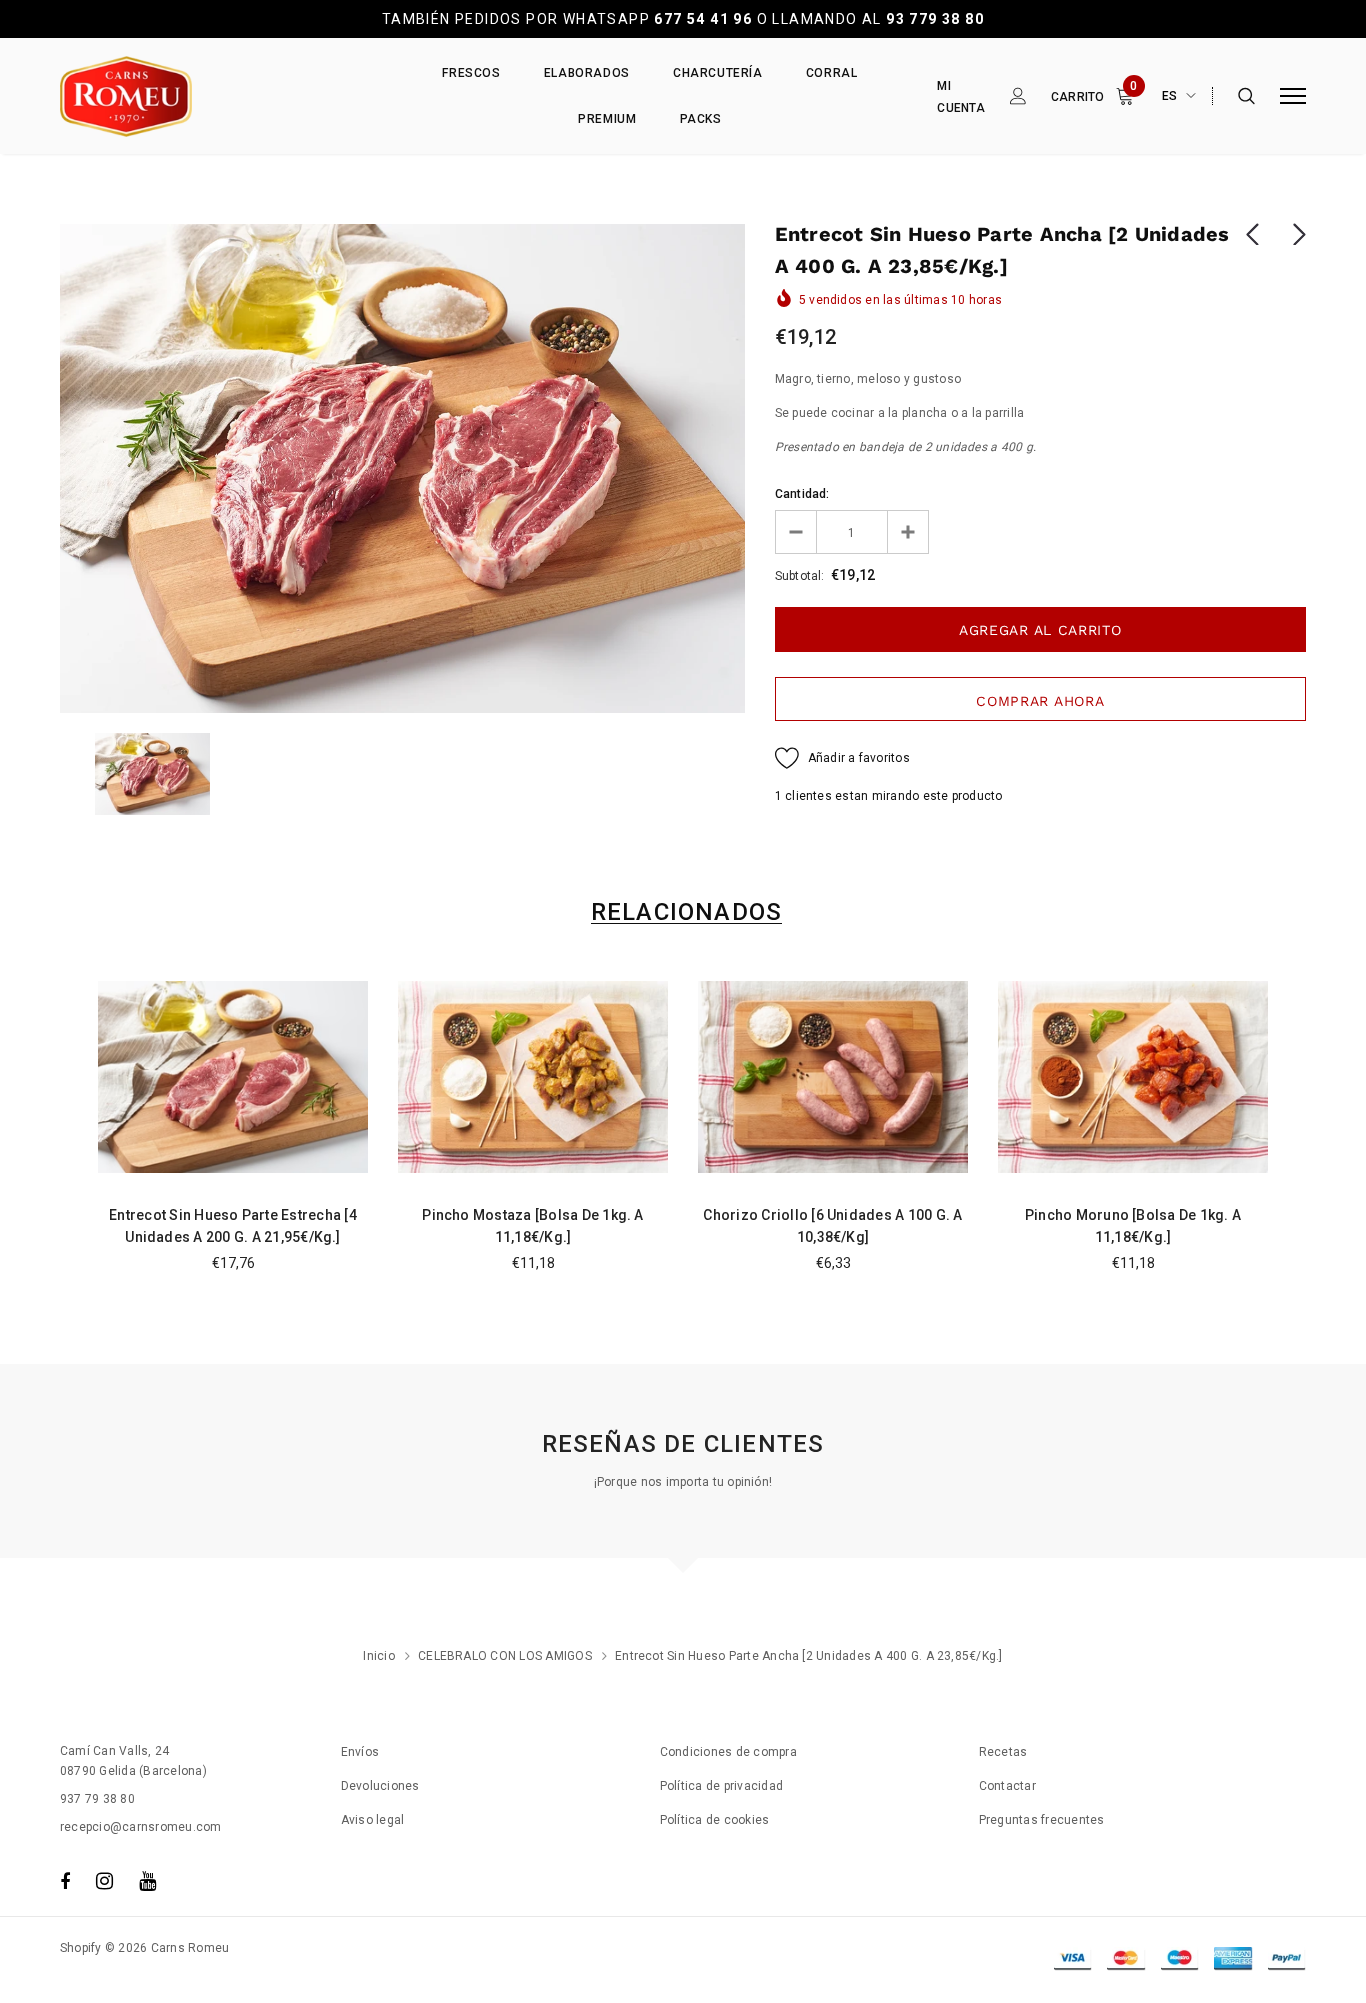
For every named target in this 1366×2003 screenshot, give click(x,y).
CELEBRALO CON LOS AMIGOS (505, 1656)
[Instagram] (104, 1881)
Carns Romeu (190, 1948)
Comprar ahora (1040, 701)
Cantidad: (802, 494)
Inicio (378, 1656)
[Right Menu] (1293, 96)
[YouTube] (147, 1881)
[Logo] (211, 96)
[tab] (683, 912)
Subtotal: (800, 576)
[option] (402, 468)
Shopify (81, 1948)
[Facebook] (65, 1881)
